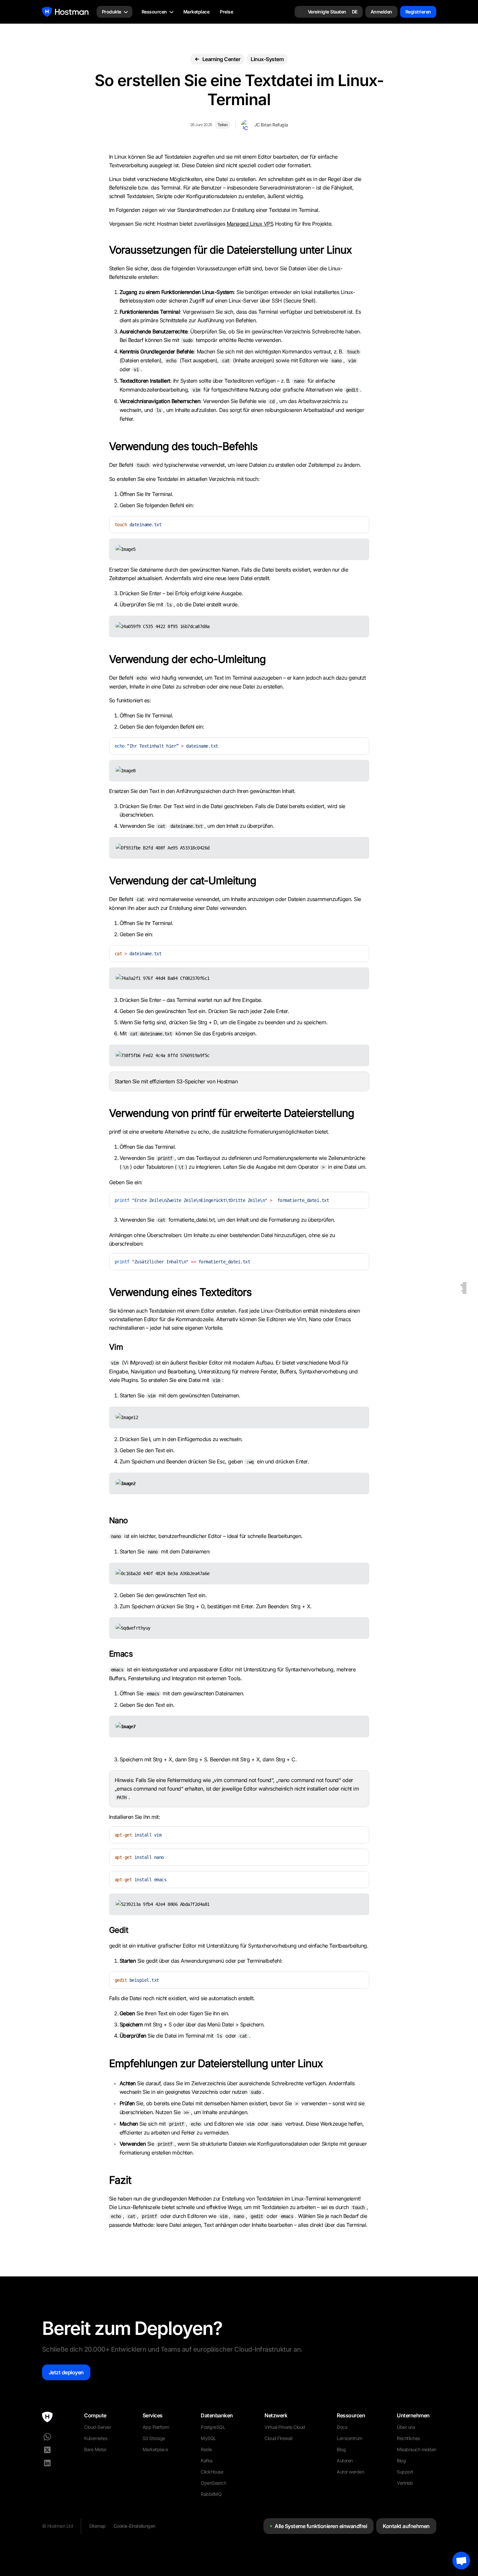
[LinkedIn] (47, 2463)
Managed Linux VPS (250, 224)
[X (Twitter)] (47, 2450)
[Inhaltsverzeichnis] (464, 1288)
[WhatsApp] (47, 2437)
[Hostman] (65, 12)
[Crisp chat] (461, 2561)
